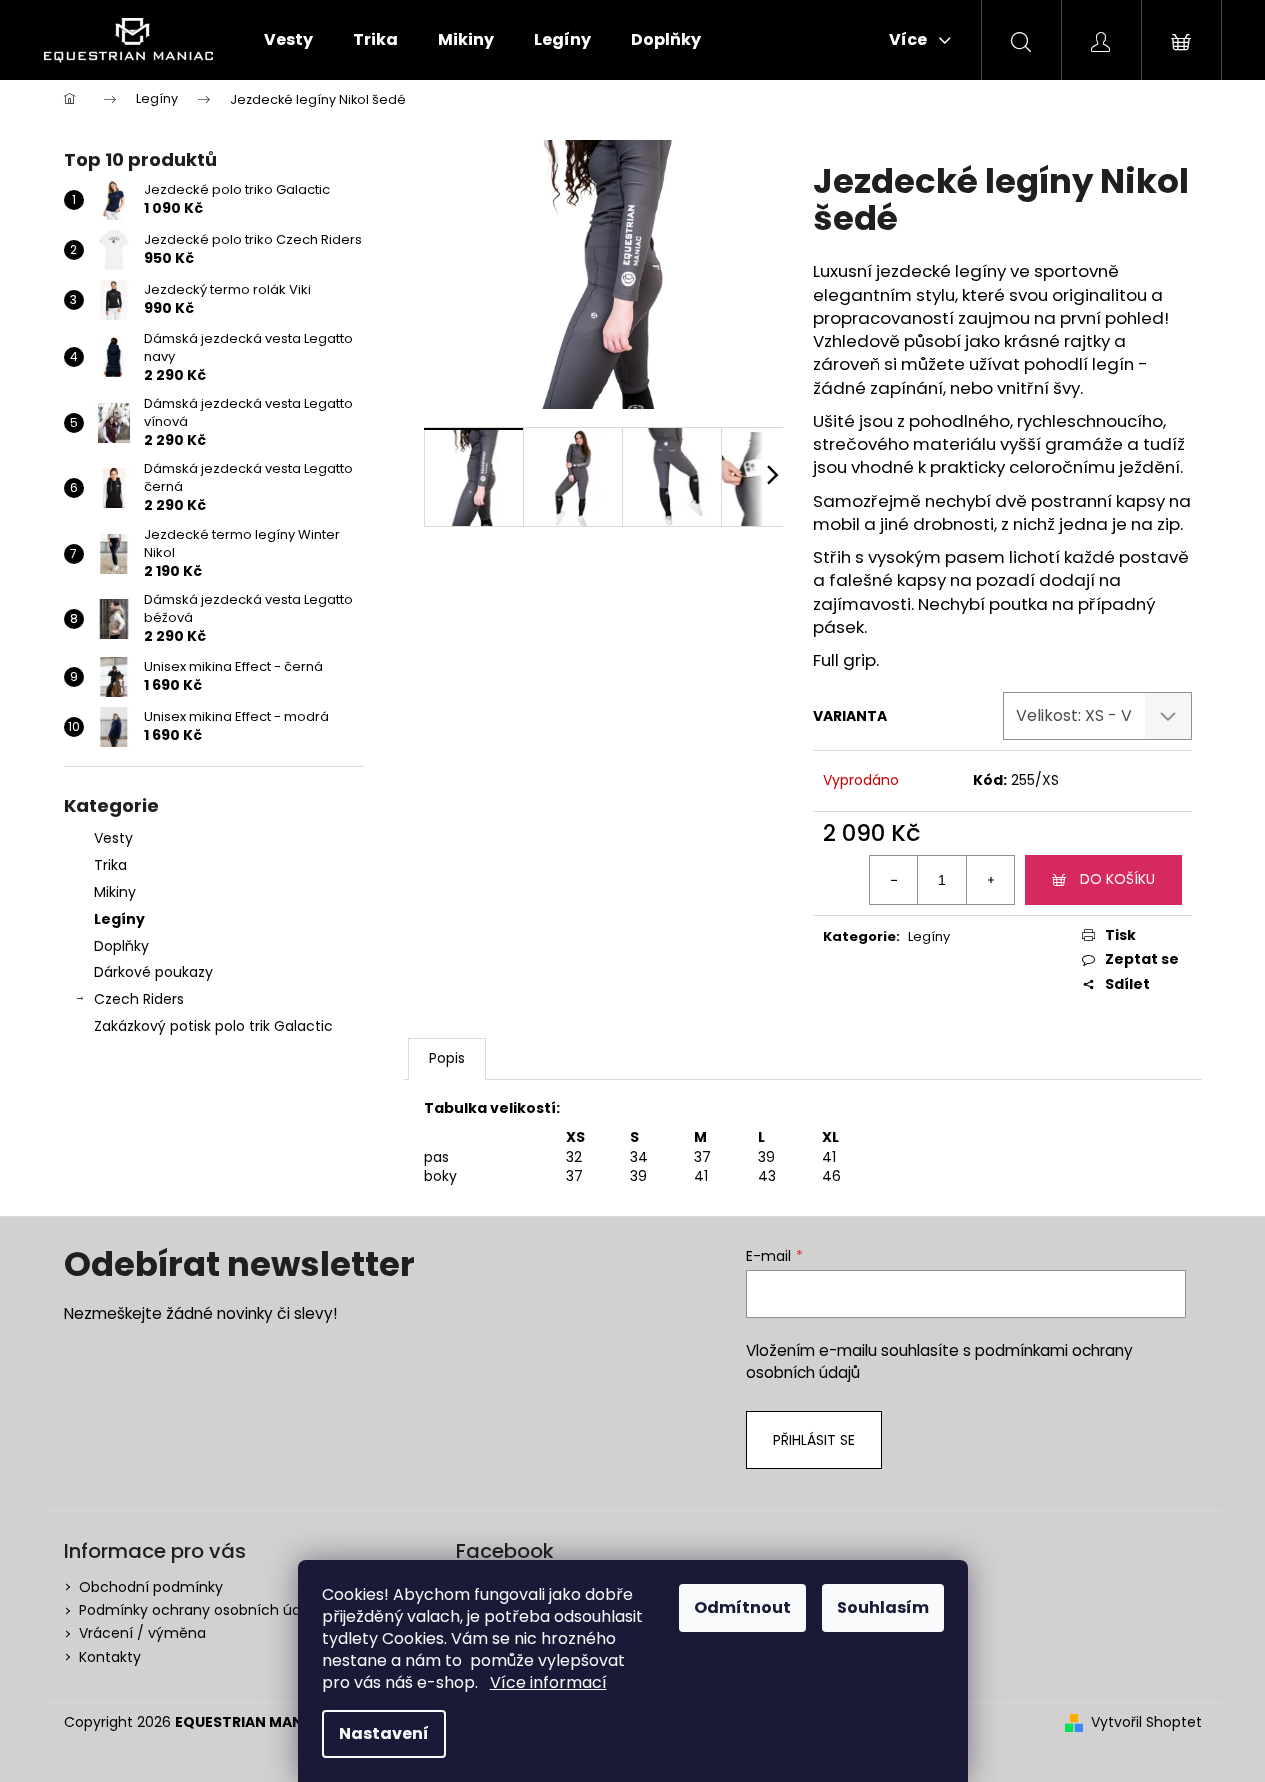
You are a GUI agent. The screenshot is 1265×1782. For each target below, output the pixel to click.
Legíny (119, 919)
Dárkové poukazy (153, 972)
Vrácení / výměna (142, 1633)
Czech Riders (139, 999)
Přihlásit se (814, 1440)
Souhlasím (883, 1607)
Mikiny (115, 892)
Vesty (113, 838)
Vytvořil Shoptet (1146, 1722)
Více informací (548, 1682)
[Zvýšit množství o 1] (990, 880)
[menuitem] (288, 40)
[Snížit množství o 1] (894, 880)
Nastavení (384, 1733)
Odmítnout (742, 1607)
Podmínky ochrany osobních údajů (200, 1610)
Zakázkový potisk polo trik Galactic (213, 1026)
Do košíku (1117, 879)
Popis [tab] (447, 1058)
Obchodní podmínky (151, 1587)
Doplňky (121, 946)
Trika (110, 865)
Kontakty (110, 1657)
